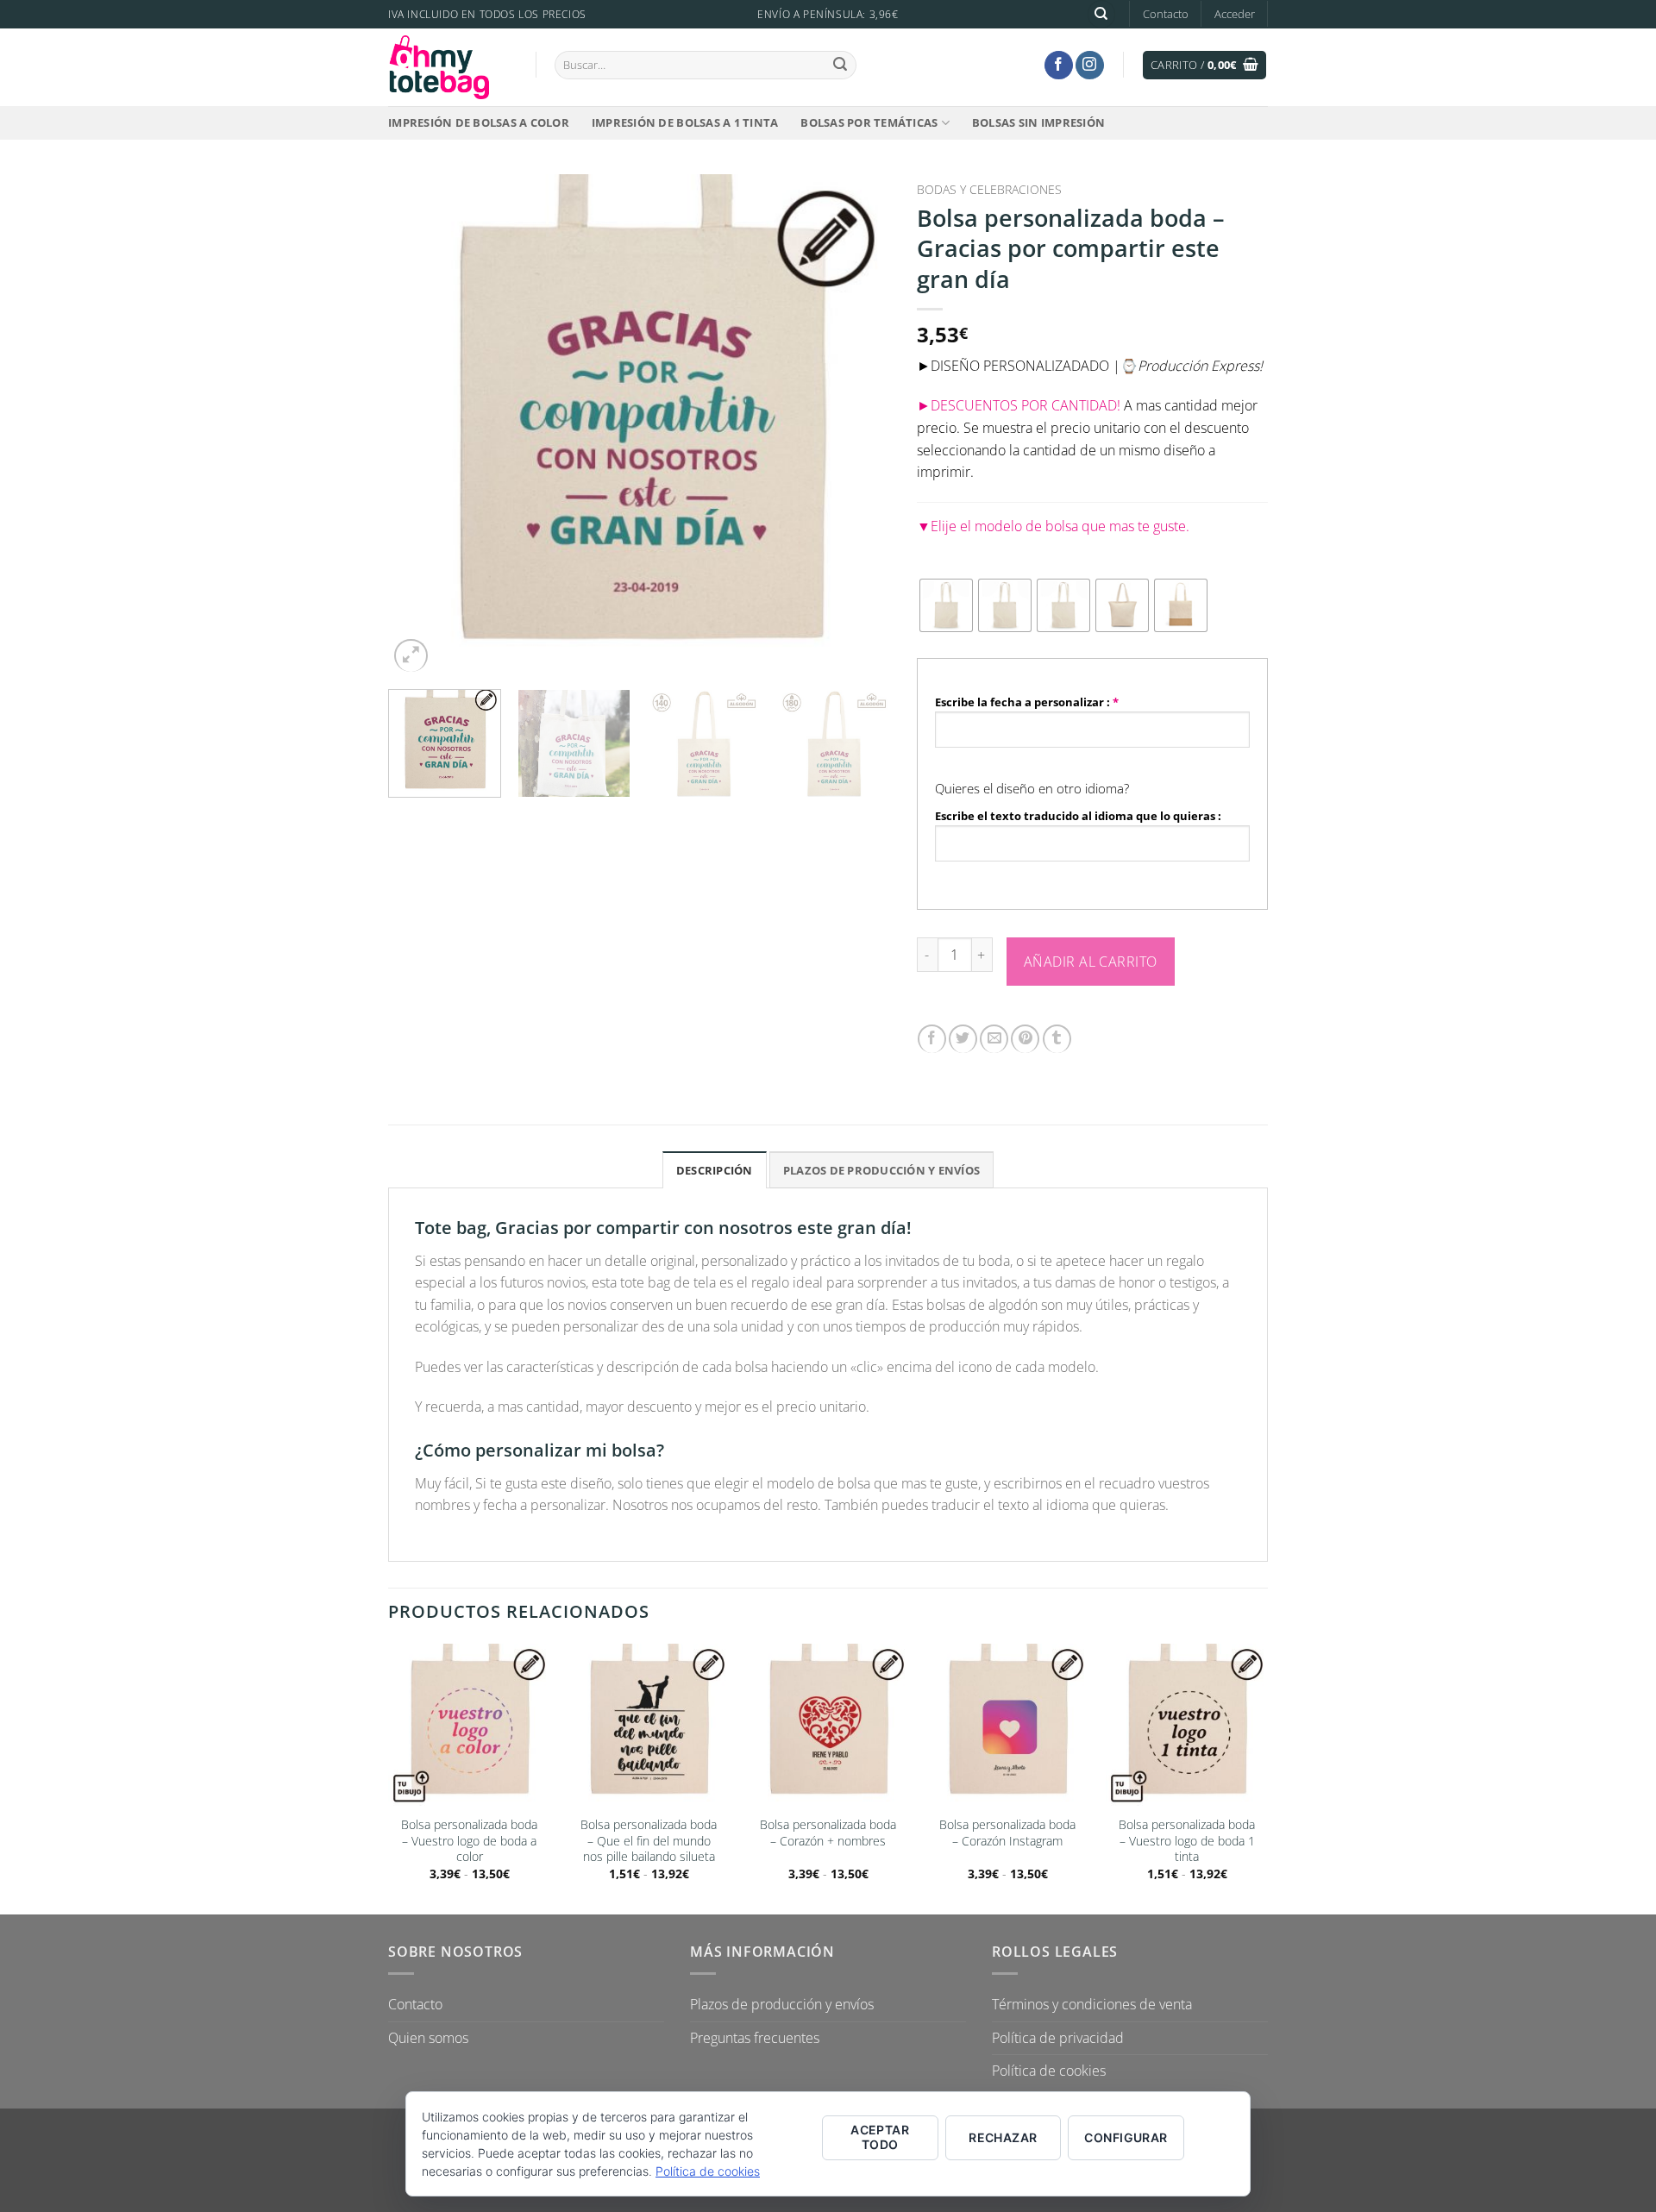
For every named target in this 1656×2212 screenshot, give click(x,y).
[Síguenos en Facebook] (1059, 65)
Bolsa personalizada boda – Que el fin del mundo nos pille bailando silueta (649, 1841)
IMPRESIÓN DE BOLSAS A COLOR (479, 122)
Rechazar (1003, 2137)
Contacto (1166, 14)
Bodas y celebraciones (989, 189)
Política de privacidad (1058, 2038)
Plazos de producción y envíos (782, 2004)
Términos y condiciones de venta (1092, 2004)
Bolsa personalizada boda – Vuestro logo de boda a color (469, 1841)
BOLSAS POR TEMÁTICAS (869, 122)
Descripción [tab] (715, 1170)
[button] (1235, 14)
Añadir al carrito (1091, 962)
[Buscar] (1101, 14)
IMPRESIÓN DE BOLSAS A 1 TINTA (685, 122)
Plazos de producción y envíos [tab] (881, 1170)
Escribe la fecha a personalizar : (1027, 702)
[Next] (859, 426)
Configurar (1126, 2137)
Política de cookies (1049, 2071)
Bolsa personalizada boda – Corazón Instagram (1007, 1833)
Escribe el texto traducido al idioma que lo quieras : (1078, 816)
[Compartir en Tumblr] (1057, 1039)
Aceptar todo (880, 2137)
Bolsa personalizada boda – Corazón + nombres (828, 1833)
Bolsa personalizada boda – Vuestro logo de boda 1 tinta (1187, 1841)
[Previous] (420, 426)
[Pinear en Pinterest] (1025, 1039)
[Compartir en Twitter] (963, 1039)
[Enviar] (840, 65)
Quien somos (428, 2038)
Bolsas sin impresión (1038, 122)
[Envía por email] (994, 1039)
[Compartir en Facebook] (932, 1039)
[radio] (946, 605)
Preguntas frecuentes (755, 2038)
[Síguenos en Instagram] (1090, 65)
